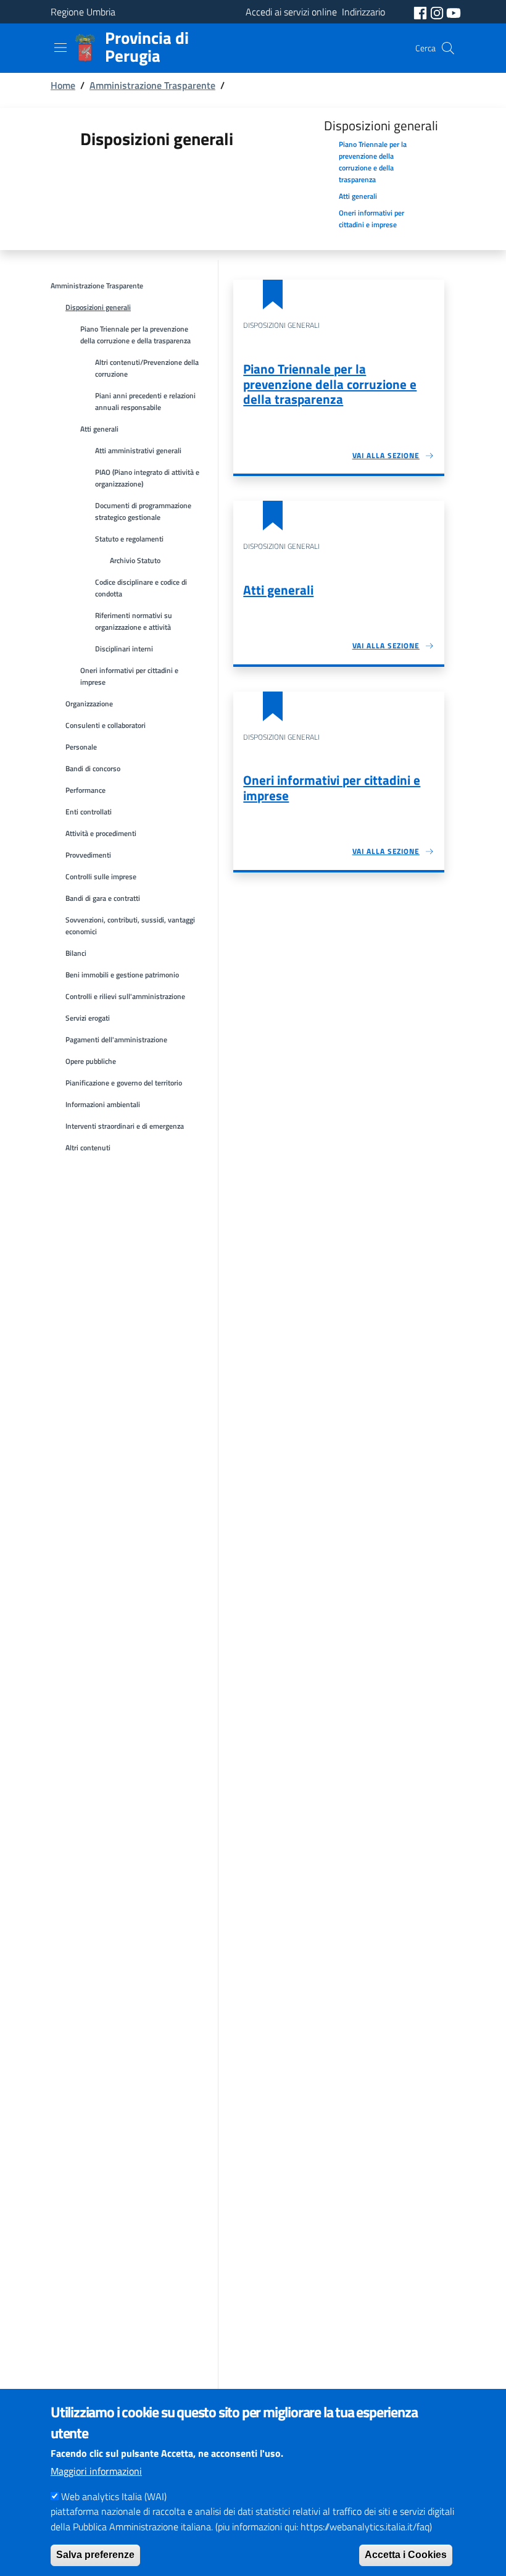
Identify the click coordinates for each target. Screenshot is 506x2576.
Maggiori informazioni (96, 2471)
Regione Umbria (83, 12)
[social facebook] (421, 12)
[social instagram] (438, 12)
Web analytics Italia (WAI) (114, 2496)
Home (63, 85)
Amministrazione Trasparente (152, 85)
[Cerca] (448, 48)
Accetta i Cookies (406, 2555)
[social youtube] (454, 12)
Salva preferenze (95, 2555)
